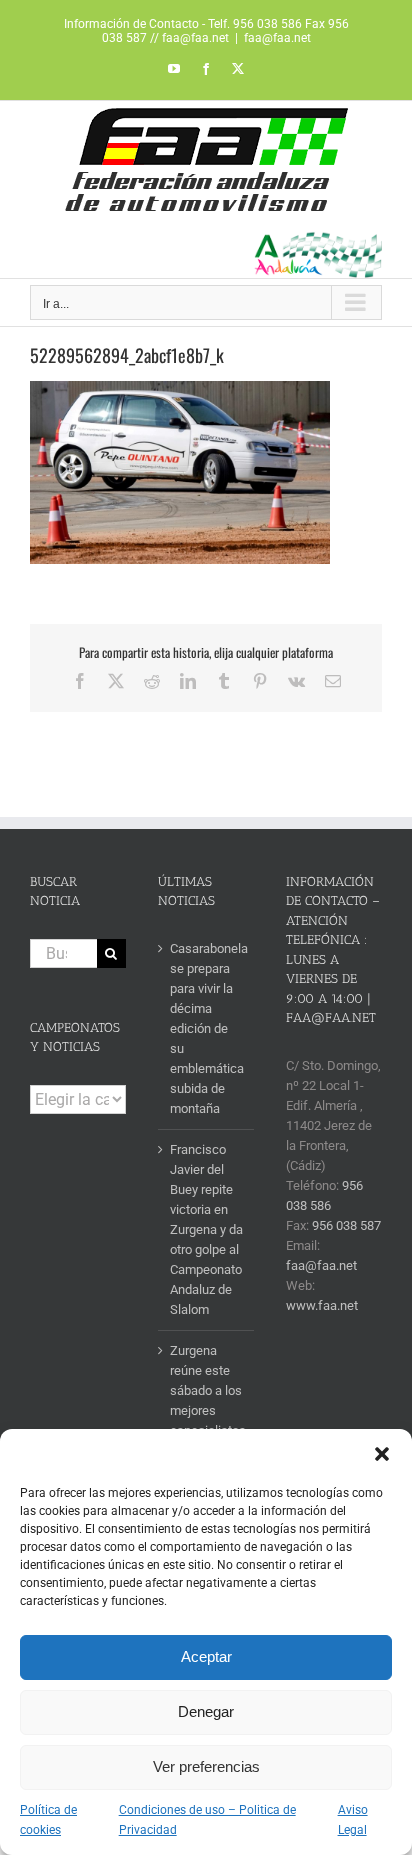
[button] (382, 1454)
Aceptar (206, 1656)
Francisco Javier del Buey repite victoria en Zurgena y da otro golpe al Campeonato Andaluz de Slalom (206, 1229)
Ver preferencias (206, 1766)
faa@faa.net (277, 38)
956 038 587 (346, 1225)
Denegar (206, 1711)
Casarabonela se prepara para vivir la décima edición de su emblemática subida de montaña (207, 1028)
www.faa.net (322, 1305)
